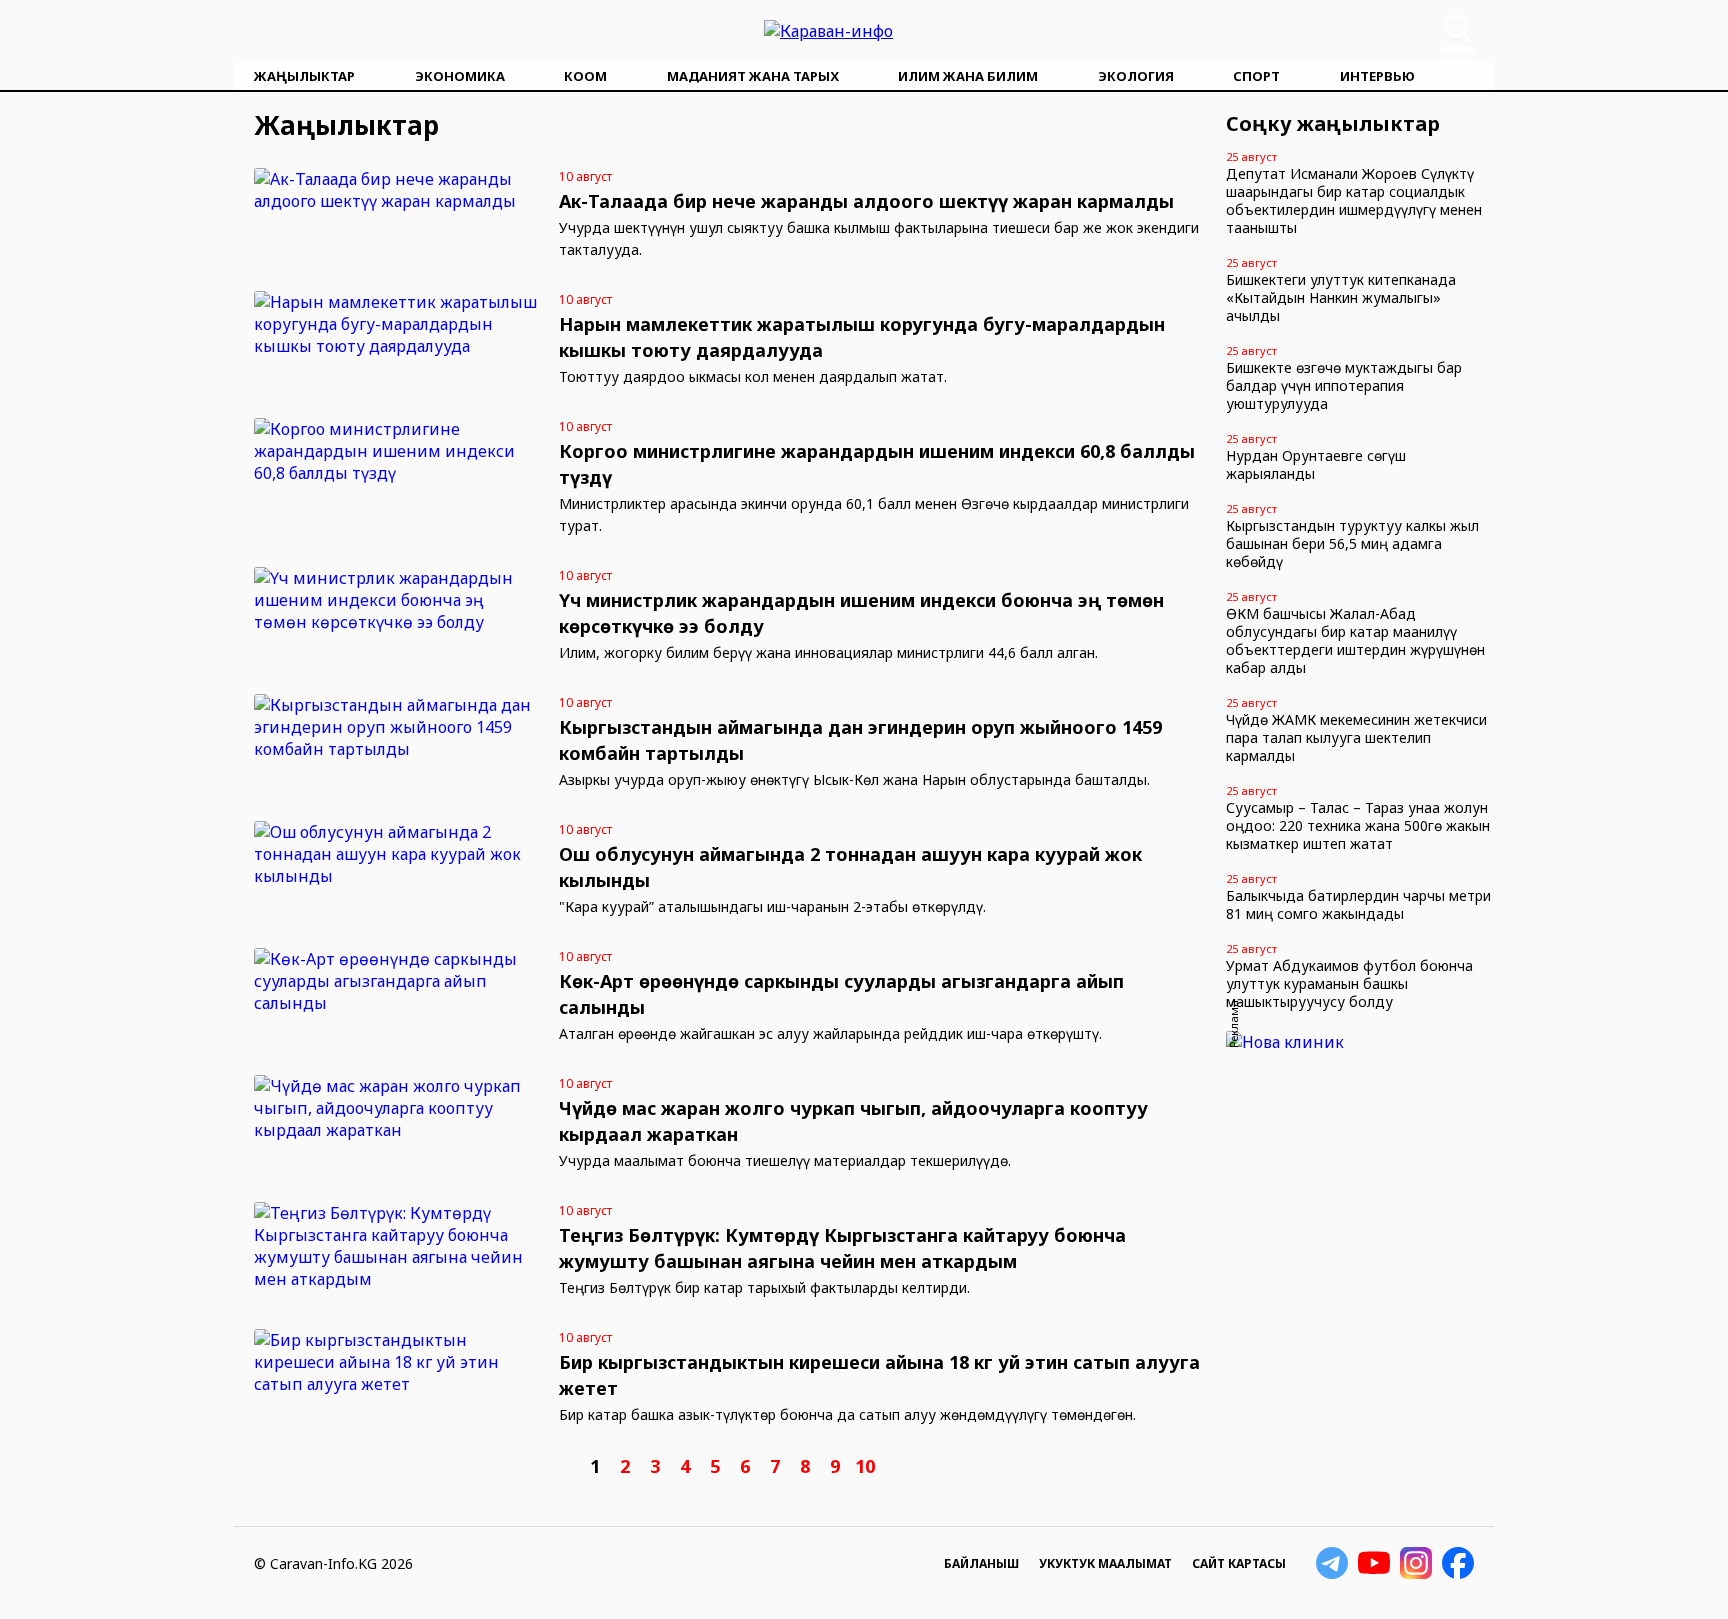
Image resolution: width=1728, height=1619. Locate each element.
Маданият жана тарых (753, 76)
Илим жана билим (968, 76)
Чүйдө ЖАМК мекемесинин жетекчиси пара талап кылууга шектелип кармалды (1356, 737)
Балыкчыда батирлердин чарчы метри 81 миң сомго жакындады (1358, 904)
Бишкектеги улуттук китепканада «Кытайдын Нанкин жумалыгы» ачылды (1341, 297)
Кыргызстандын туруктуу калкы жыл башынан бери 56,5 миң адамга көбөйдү (1352, 543)
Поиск (1458, 28)
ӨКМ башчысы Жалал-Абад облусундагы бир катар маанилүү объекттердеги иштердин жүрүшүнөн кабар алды (1355, 640)
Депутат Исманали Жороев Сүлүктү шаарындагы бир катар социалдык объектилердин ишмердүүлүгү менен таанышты (1354, 200)
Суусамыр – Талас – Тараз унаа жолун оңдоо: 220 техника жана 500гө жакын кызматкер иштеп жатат (1358, 825)
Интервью (1377, 76)
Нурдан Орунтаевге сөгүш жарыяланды (1316, 464)
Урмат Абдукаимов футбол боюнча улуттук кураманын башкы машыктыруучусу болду (1349, 983)
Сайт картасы (1239, 1563)
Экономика (460, 76)
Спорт (1256, 76)
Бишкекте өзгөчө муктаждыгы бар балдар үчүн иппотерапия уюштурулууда (1344, 385)
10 (865, 1466)
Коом (585, 76)
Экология (1136, 76)
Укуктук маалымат (1105, 1563)
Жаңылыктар (304, 76)
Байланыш (981, 1563)
